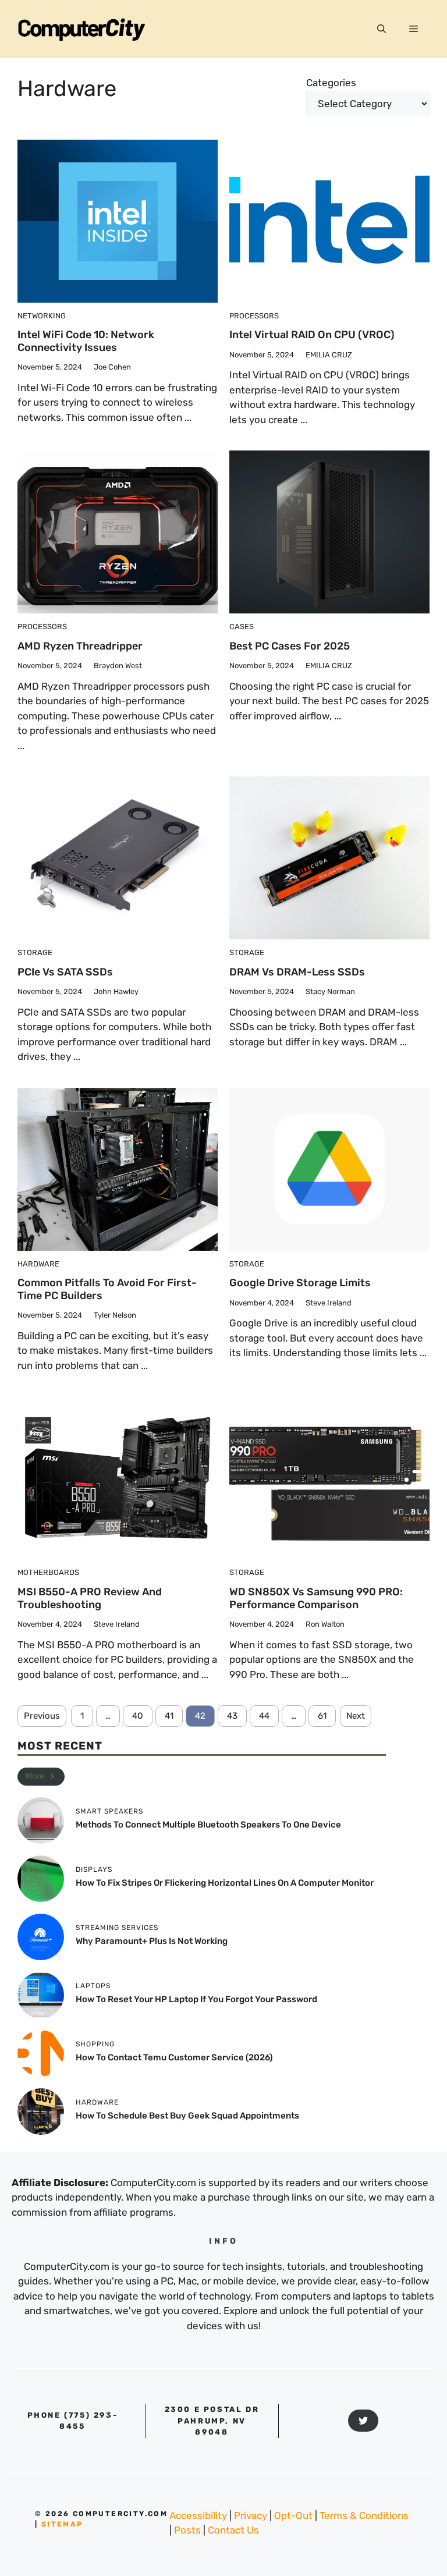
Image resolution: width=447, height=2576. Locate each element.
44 (264, 1716)
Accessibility (198, 2515)
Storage (35, 952)
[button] (382, 29)
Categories (331, 83)
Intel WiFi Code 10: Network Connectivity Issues (86, 341)
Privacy (251, 2515)
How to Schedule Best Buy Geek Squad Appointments (187, 2116)
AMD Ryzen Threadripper (80, 646)
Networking (42, 316)
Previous (42, 1716)
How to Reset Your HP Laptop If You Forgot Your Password (196, 1999)
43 (232, 1716)
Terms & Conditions (364, 2515)
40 (138, 1716)
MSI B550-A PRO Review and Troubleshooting (90, 1598)
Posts (187, 2530)
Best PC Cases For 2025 (290, 646)
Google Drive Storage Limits (300, 1283)
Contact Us (233, 2530)
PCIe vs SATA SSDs (65, 972)
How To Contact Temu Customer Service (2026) (174, 2057)
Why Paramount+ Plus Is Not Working (152, 1941)
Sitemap (62, 2524)
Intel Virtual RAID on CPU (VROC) (312, 335)
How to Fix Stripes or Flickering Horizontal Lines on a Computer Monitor (225, 1883)
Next (356, 1716)
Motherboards (48, 1572)
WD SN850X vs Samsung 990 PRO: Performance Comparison (316, 1598)
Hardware (38, 1264)
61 (322, 1716)
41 (169, 1716)
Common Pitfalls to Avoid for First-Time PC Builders (107, 1289)
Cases (242, 627)
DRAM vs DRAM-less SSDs (297, 972)
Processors (254, 316)
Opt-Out (293, 2515)
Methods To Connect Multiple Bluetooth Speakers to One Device (208, 1825)
